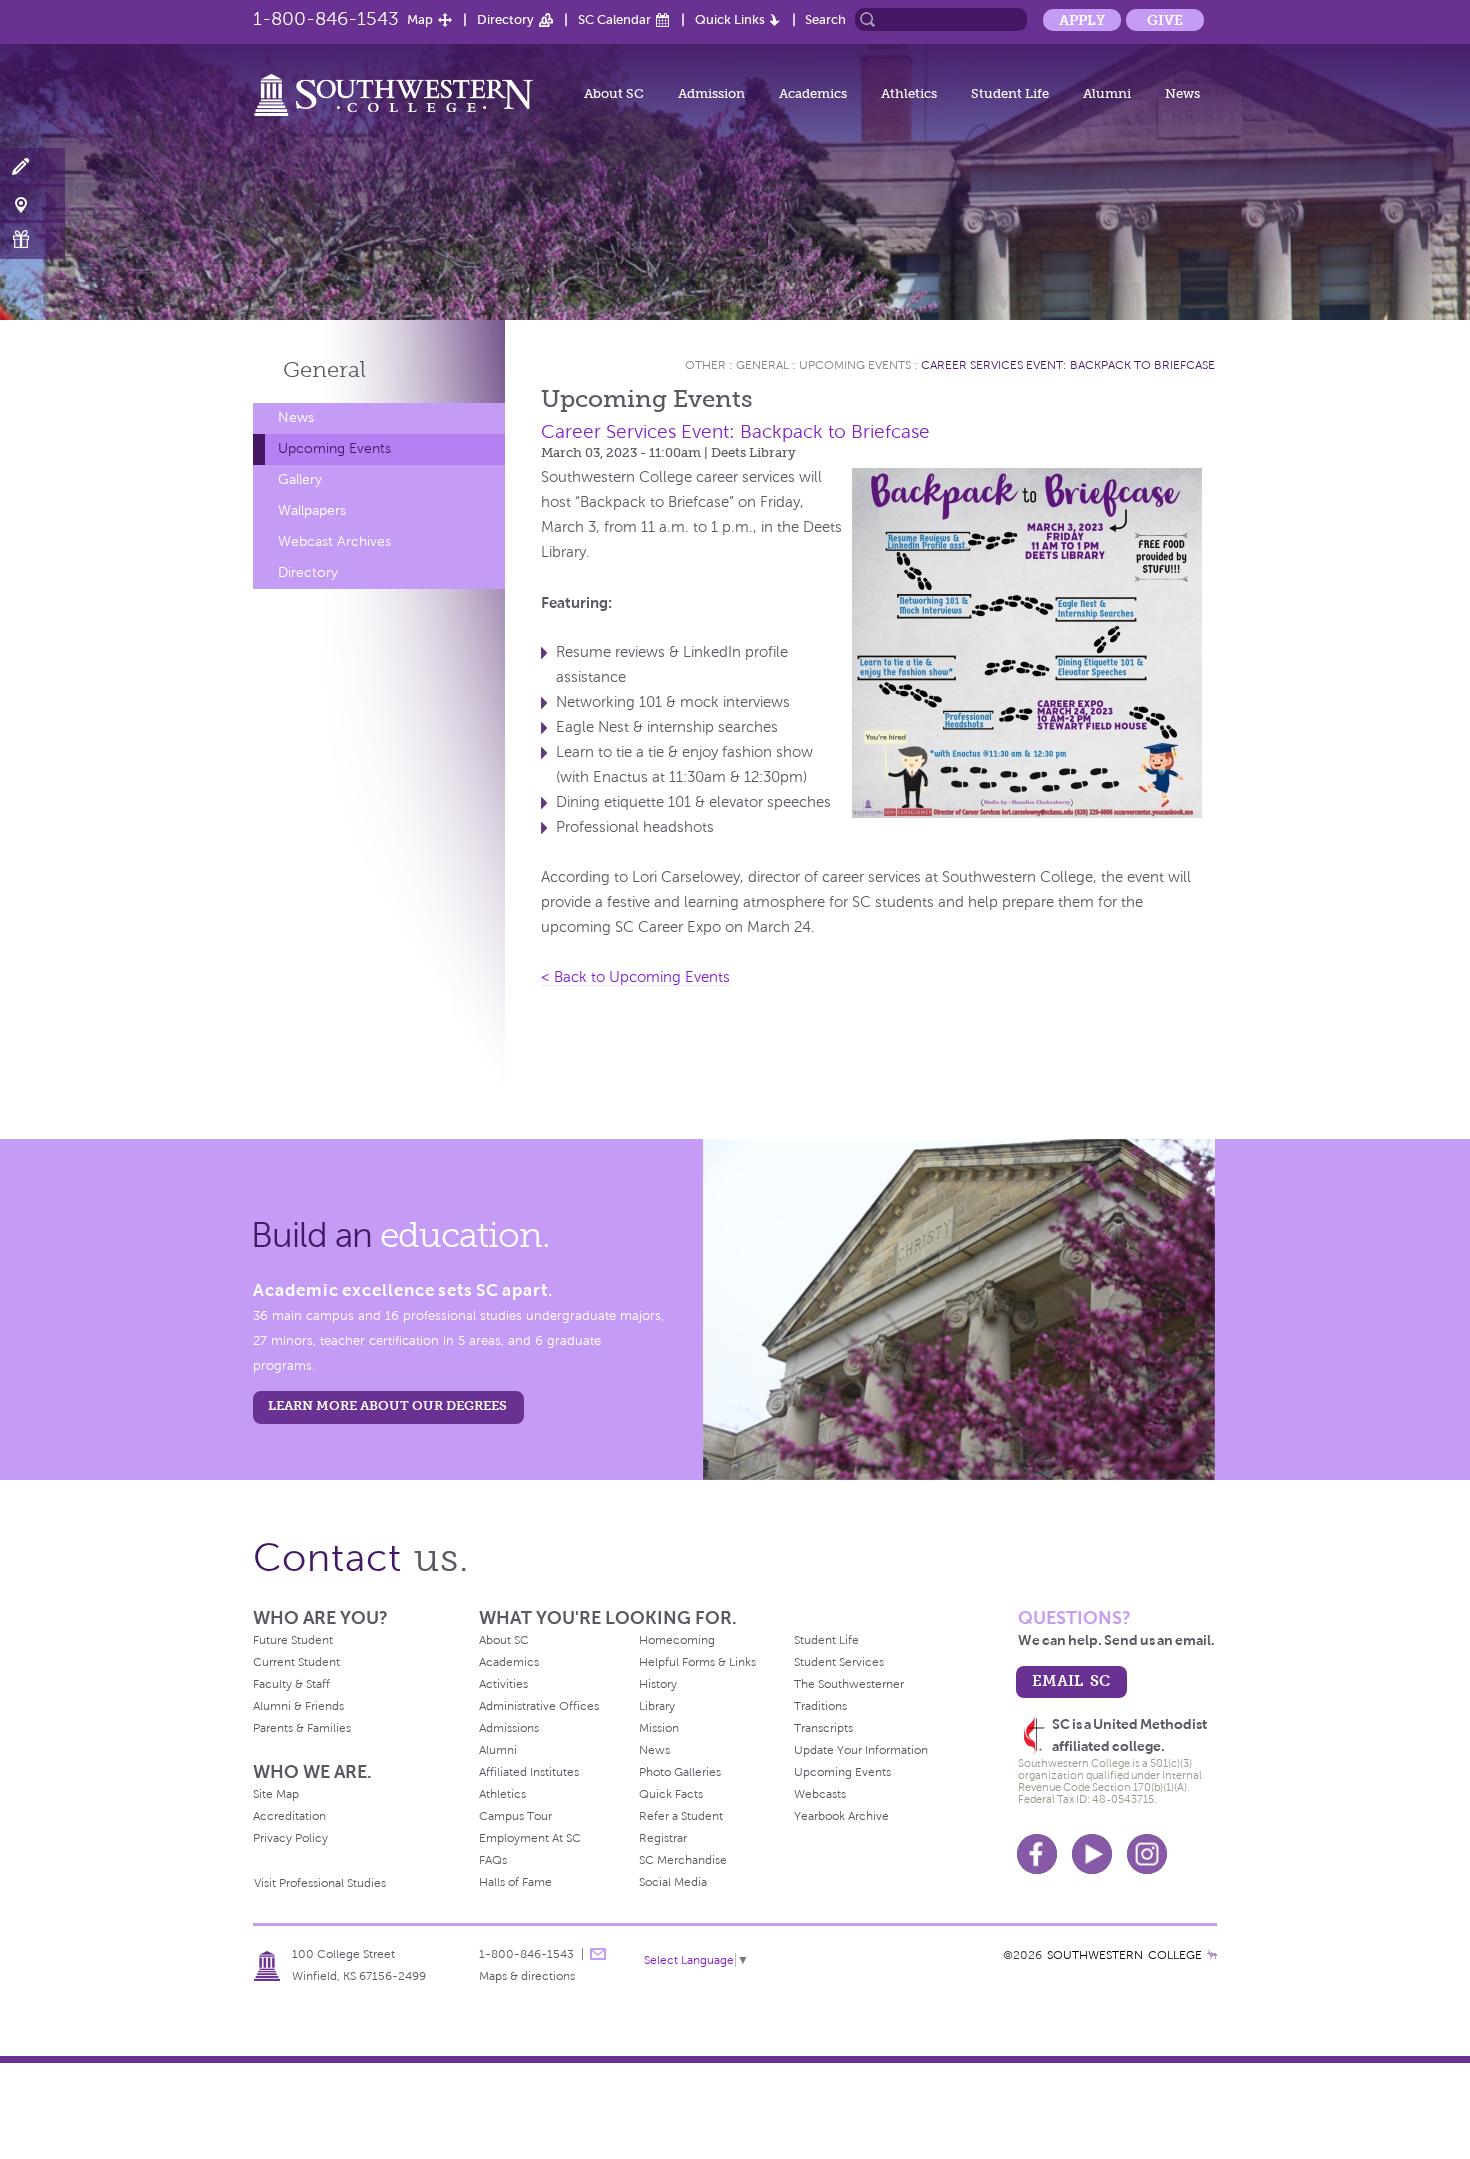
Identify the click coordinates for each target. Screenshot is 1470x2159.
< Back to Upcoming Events (635, 977)
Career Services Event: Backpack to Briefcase (1068, 365)
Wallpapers (312, 510)
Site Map (276, 1794)
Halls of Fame (515, 1882)
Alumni (1107, 93)
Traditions (820, 1706)
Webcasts (820, 1794)
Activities (503, 1684)
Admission (711, 93)
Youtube (1092, 1854)
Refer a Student (681, 1816)
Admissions (509, 1728)
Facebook (1037, 1854)
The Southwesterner (849, 1684)
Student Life (1010, 93)
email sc (1071, 1680)
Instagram (1147, 1854)
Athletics (909, 93)
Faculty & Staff (291, 1684)
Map (420, 19)
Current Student (296, 1662)
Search (825, 19)
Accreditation (289, 1816)
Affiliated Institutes (529, 1772)
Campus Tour (515, 1816)
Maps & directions (527, 1976)
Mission (659, 1728)
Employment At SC (530, 1838)
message (598, 1954)
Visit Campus (32, 203)
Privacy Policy (290, 1838)
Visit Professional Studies (320, 1883)
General (324, 369)
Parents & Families (302, 1728)
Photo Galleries (680, 1772)
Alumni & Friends (298, 1706)
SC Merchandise (683, 1860)
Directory (505, 19)
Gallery (300, 479)
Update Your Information (861, 1750)
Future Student (293, 1640)
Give (1165, 20)
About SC (614, 93)
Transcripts (823, 1728)
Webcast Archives (334, 541)
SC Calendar (614, 19)
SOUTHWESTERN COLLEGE (1124, 1955)
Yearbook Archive (841, 1816)
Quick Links (730, 19)
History (658, 1684)
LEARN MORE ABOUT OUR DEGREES (387, 1405)
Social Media (673, 1882)
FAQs (493, 1860)
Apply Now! (32, 167)
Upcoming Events (334, 448)
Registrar (663, 1838)
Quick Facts (671, 1794)
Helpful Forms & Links (697, 1662)
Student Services (839, 1662)
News (1182, 93)
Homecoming (677, 1640)
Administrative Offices (539, 1706)
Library (657, 1706)
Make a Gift (32, 239)
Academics (813, 93)
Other (705, 365)
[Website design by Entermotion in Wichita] (1212, 1955)
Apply (1082, 20)
